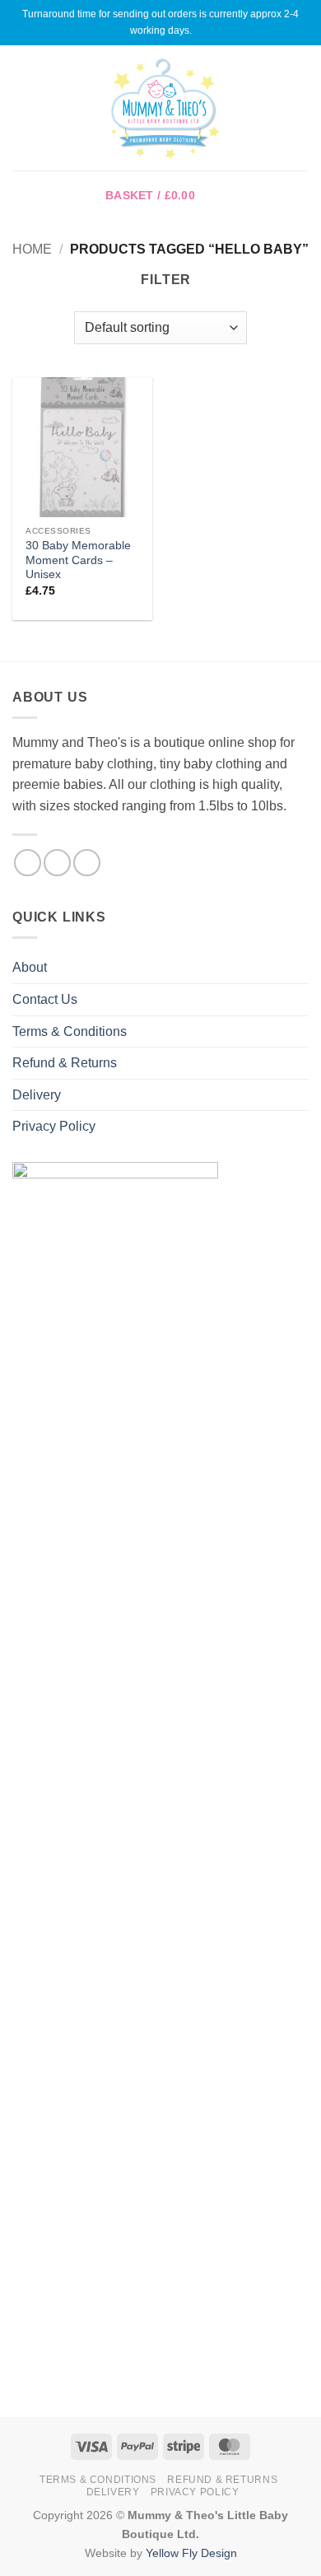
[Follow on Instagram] (57, 863)
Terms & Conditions (70, 1031)
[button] (22, 107)
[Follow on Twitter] (87, 863)
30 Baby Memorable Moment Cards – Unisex (78, 560)
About (30, 967)
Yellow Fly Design (191, 2553)
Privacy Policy (54, 1126)
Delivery (37, 1095)
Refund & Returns (65, 1063)
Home (32, 249)
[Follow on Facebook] (28, 863)
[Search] (302, 108)
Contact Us (45, 999)
